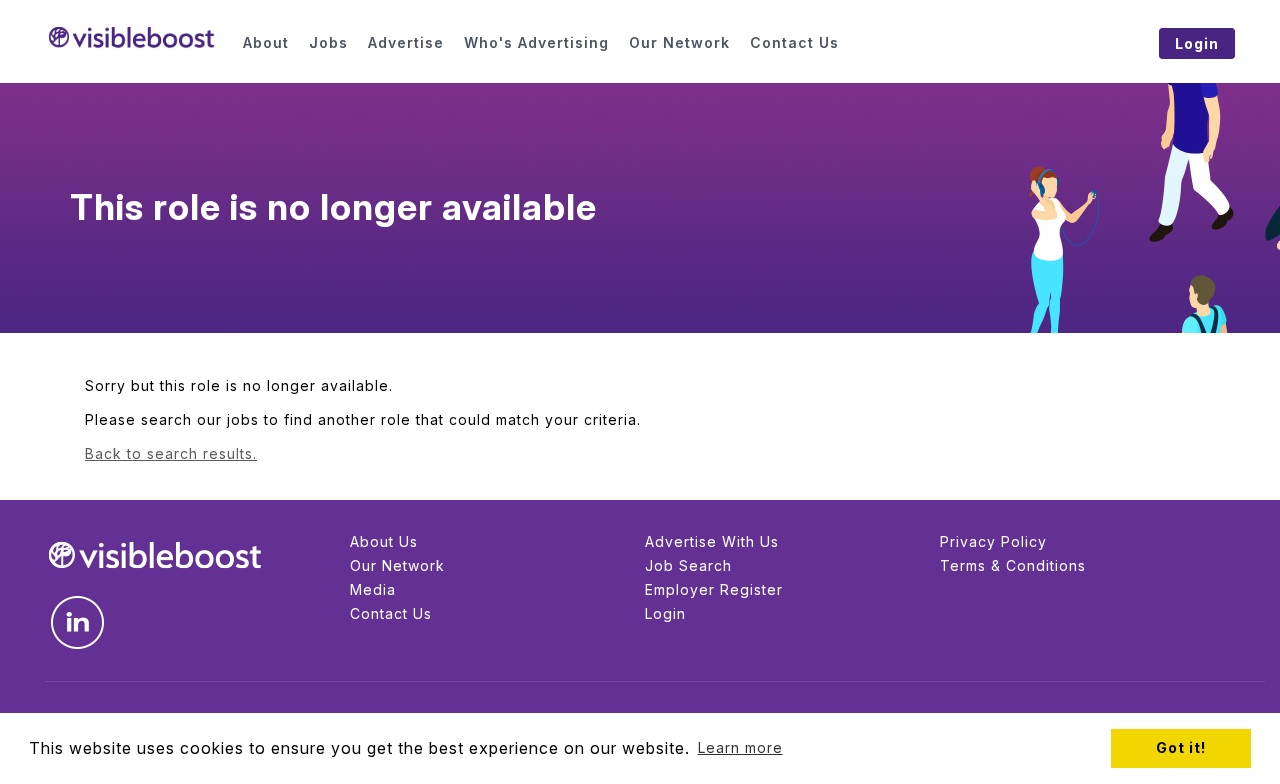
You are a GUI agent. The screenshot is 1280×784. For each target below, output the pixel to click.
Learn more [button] (740, 747)
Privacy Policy (993, 541)
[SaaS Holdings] (131, 37)
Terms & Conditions (1013, 565)
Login (665, 613)
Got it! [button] (1181, 747)
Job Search (688, 565)
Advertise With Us (712, 541)
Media (373, 589)
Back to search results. (171, 453)
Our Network (397, 565)
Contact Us (391, 613)
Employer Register (714, 589)
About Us (384, 541)
